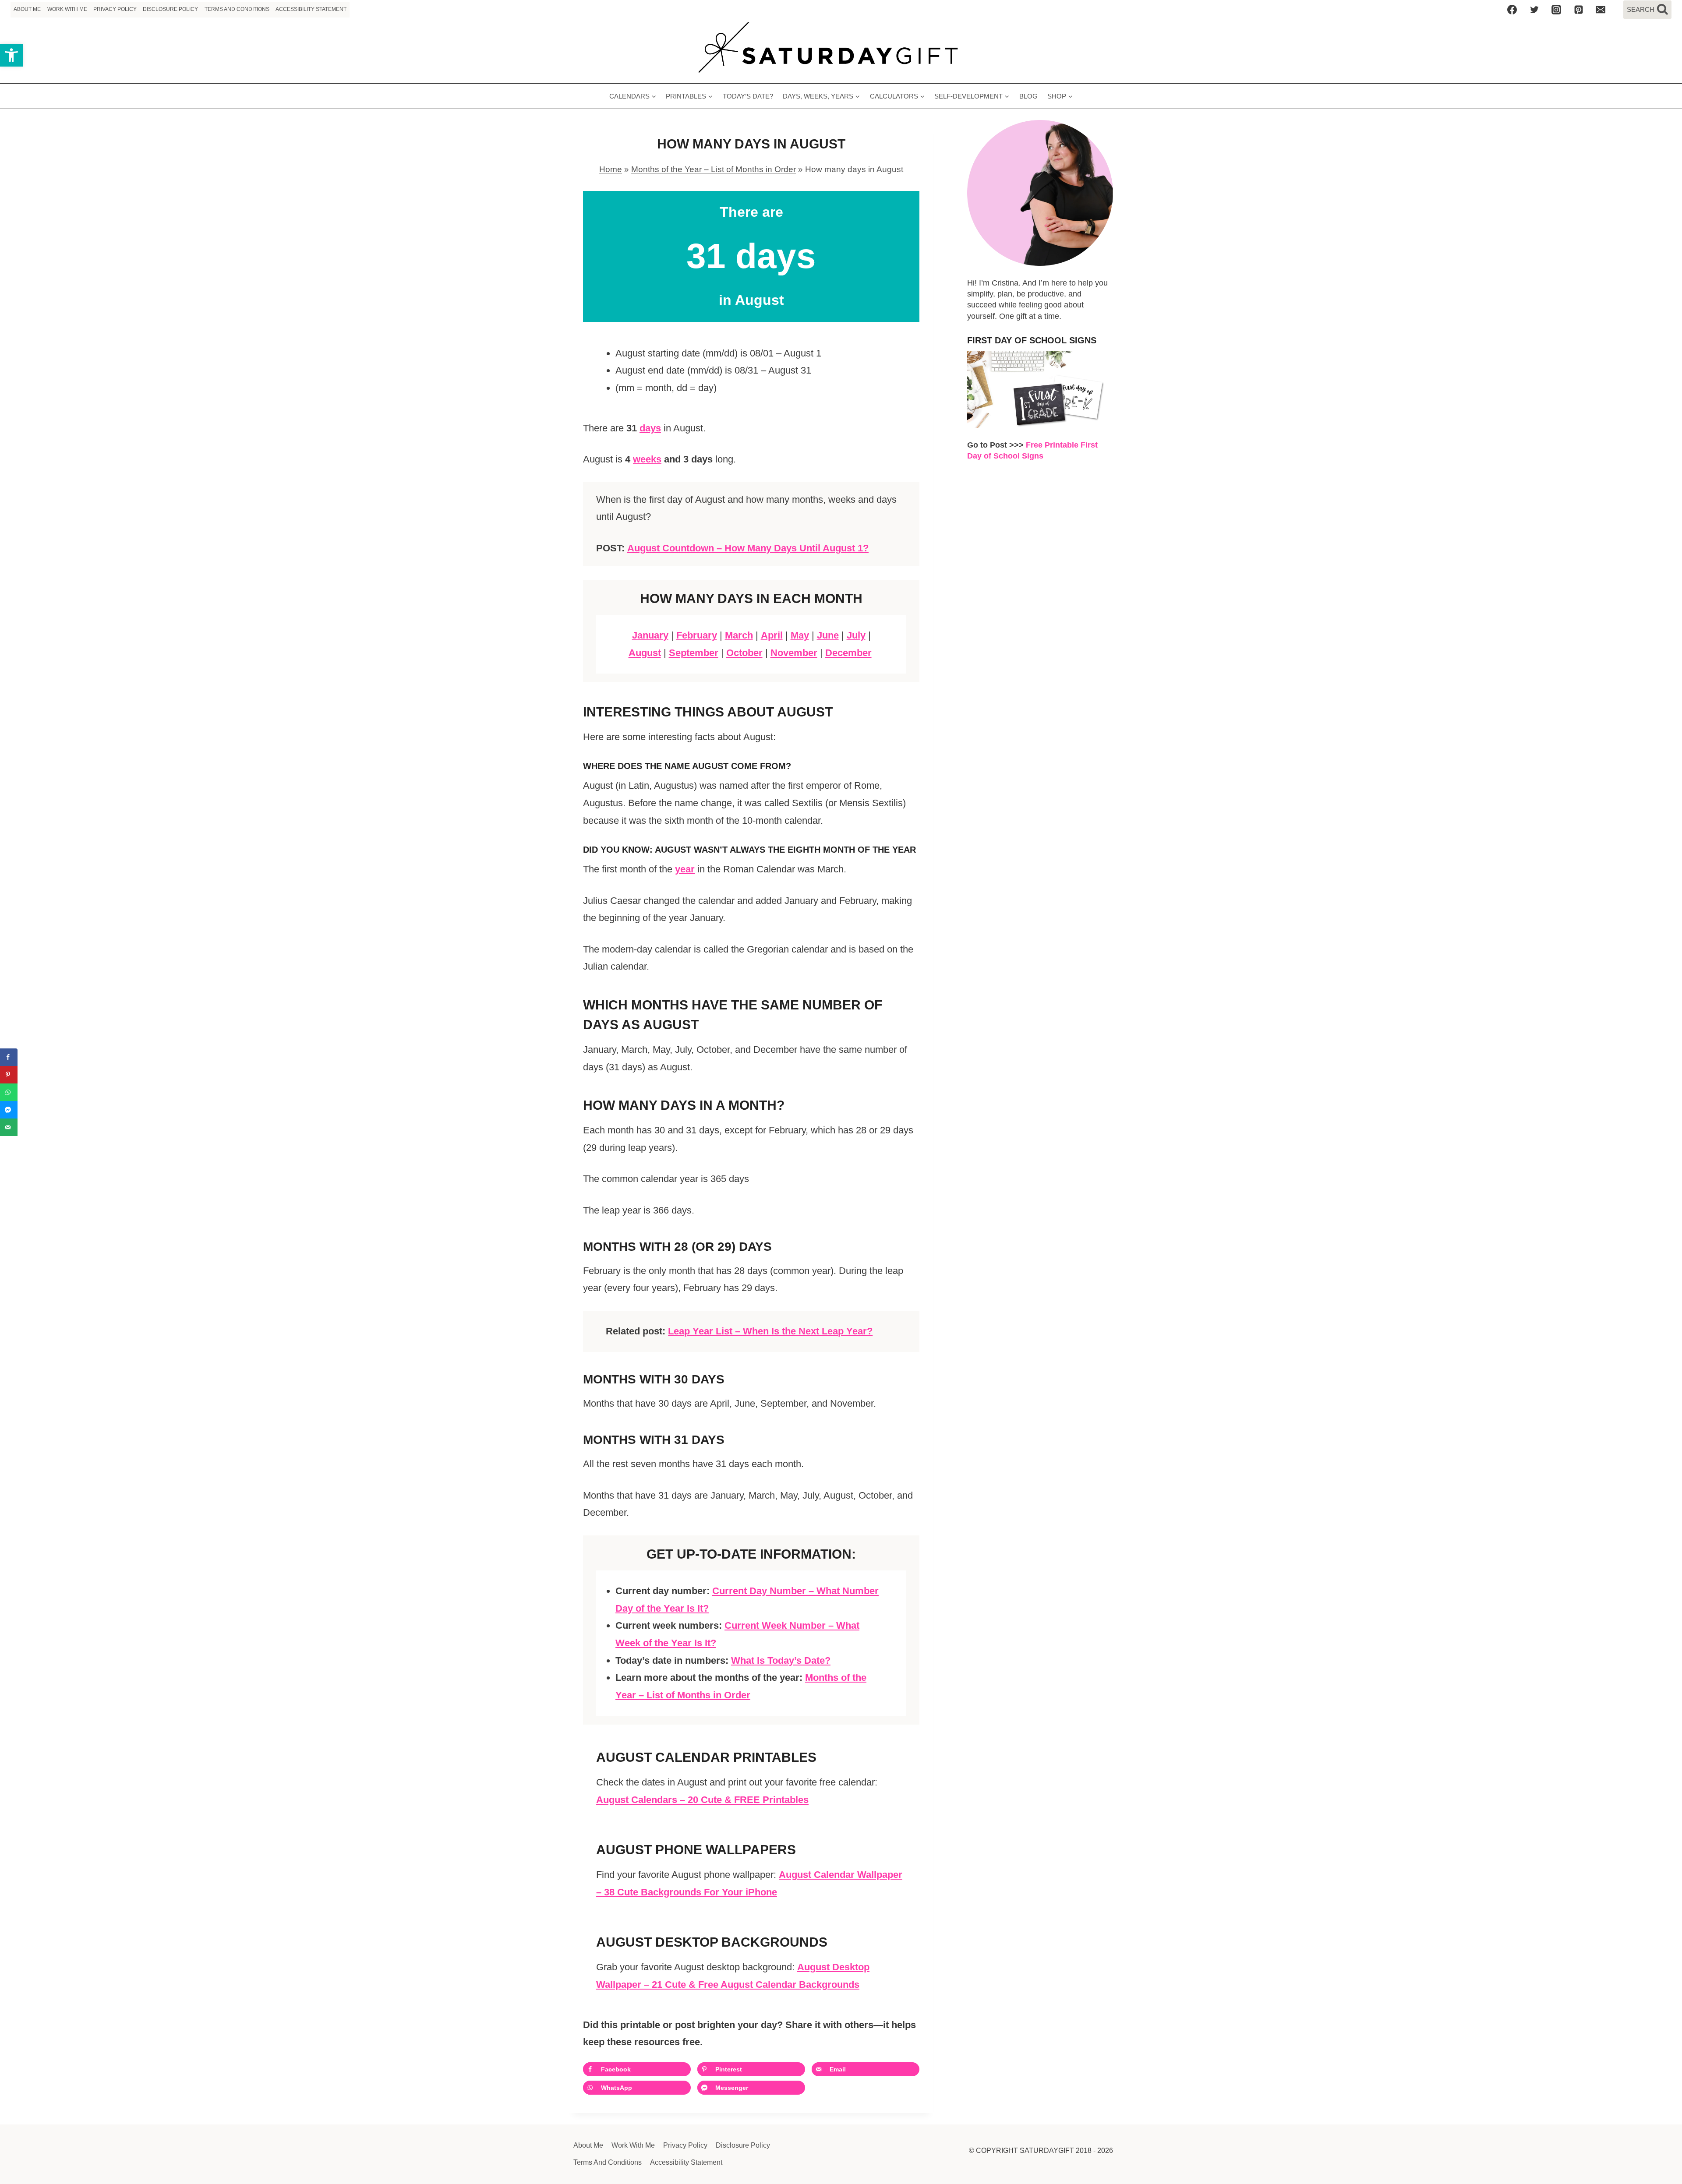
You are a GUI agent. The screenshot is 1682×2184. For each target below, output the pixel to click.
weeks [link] (647, 459)
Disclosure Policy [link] (170, 9)
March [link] (739, 635)
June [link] (828, 635)
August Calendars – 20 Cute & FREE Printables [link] (702, 1800)
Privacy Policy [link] (115, 9)
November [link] (794, 653)
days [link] (650, 428)
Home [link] (611, 169)
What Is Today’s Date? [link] (781, 1660)
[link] (11, 55)
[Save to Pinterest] (9, 1075)
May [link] (800, 635)
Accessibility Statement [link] (311, 9)
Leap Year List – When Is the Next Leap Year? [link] (770, 1331)
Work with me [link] (67, 9)
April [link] (772, 635)
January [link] (650, 635)
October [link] (744, 653)
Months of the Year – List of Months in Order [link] (714, 169)
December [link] (848, 653)
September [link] (694, 653)
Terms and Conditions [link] (237, 9)
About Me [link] (27, 9)
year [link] (685, 869)
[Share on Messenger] (9, 1110)
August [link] (645, 653)
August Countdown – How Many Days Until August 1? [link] (748, 548)
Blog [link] (1028, 96)
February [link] (697, 635)
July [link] (856, 635)
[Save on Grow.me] (819, 2088)
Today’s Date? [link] (748, 96)
